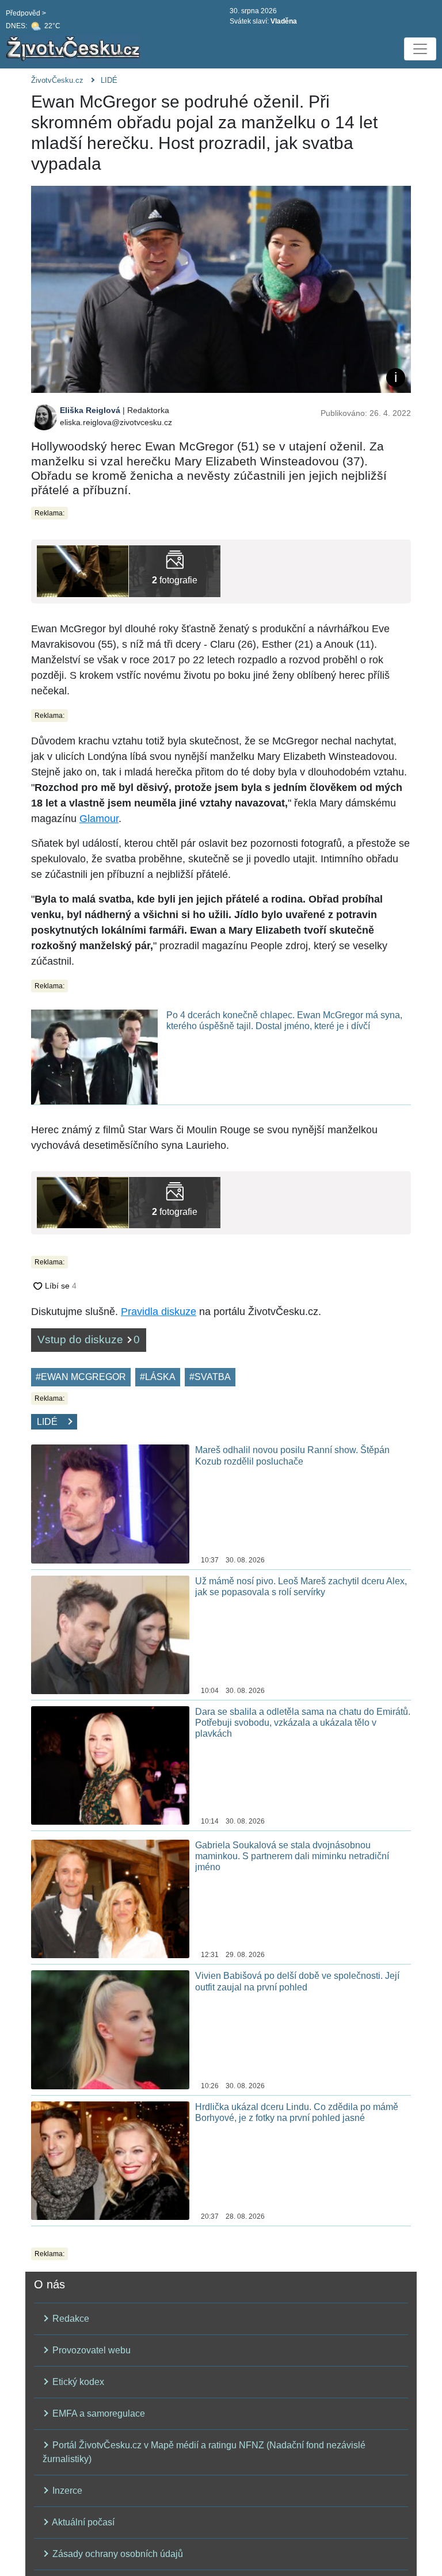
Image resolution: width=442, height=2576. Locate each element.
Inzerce (66, 2491)
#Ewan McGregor (81, 1377)
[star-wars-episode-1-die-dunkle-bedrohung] (83, 570)
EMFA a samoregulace (98, 2413)
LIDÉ (109, 80)
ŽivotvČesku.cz (57, 80)
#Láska (158, 1377)
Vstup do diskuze (89, 1339)
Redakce (70, 2319)
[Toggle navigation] (420, 49)
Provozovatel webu (90, 2350)
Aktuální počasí (82, 2522)
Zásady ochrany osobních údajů (117, 2554)
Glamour (99, 819)
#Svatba (210, 1377)
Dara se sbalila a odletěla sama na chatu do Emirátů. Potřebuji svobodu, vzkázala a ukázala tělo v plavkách (303, 1723)
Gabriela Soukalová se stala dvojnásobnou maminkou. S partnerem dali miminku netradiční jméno (292, 1856)
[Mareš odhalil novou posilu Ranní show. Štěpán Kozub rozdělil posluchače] (110, 1503)
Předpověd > (26, 13)
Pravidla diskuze (159, 1312)
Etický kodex (77, 2382)
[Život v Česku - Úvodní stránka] (75, 49)
